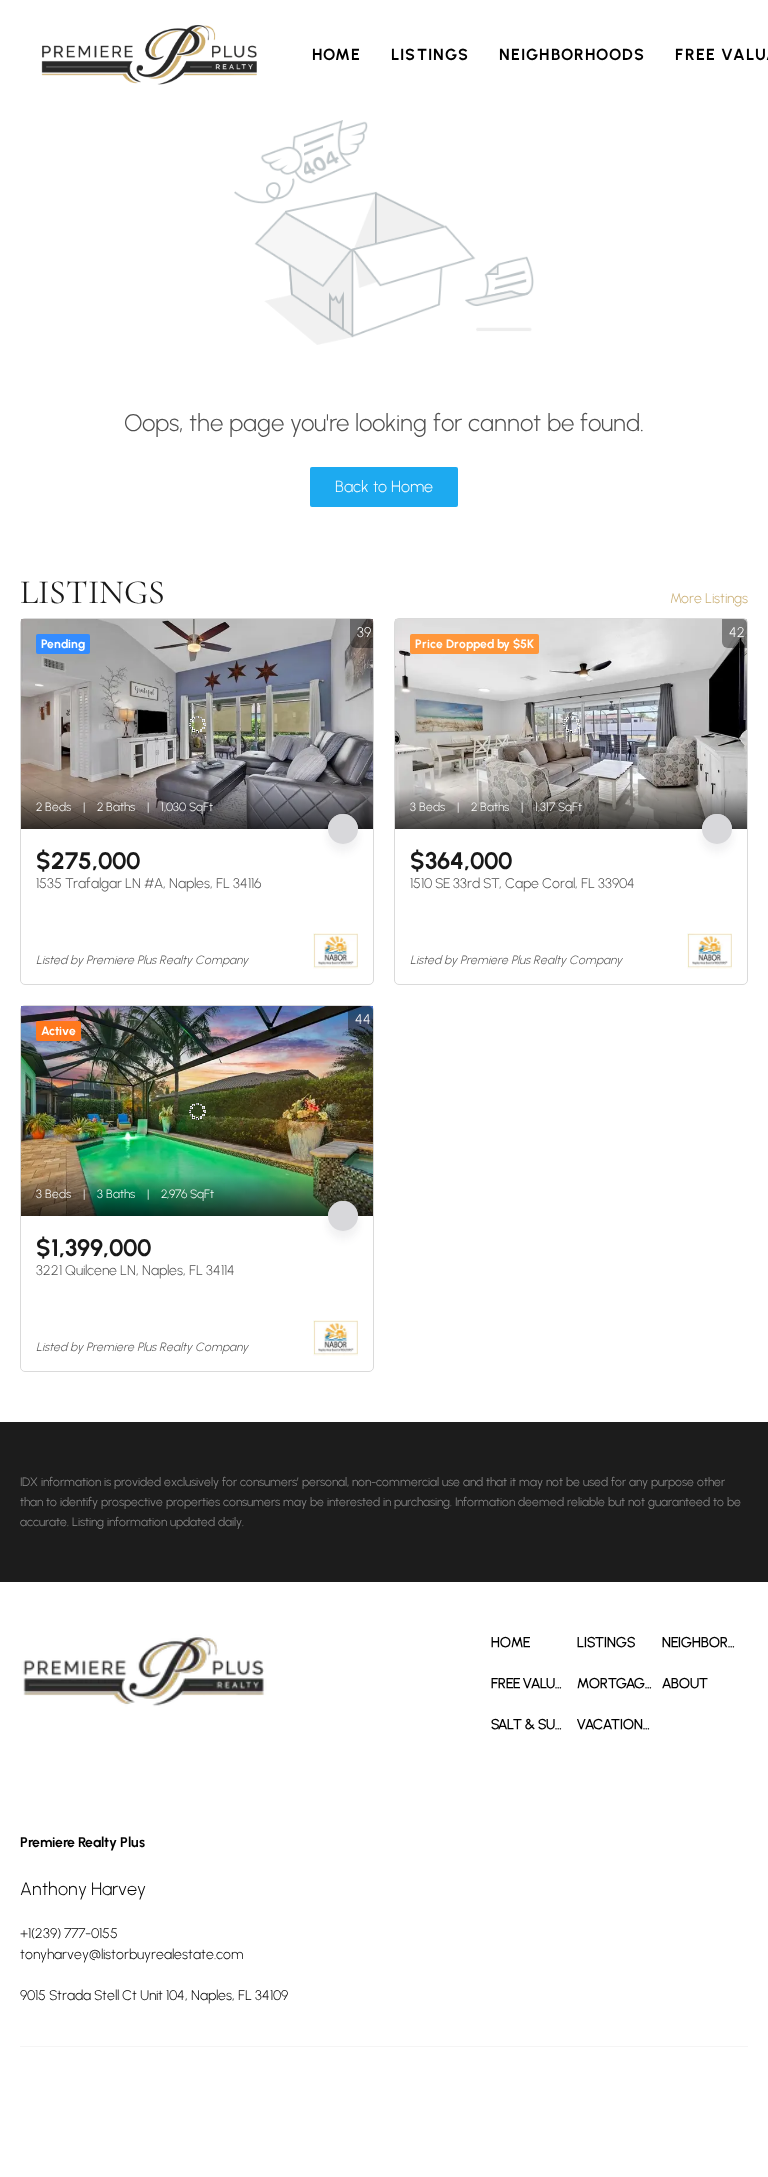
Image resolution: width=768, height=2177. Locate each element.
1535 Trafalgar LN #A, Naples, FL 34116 (148, 883)
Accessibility (352, 2117)
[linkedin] (95, 1759)
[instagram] (150, 1759)
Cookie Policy (485, 2097)
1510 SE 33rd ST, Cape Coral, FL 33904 (522, 883)
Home (336, 54)
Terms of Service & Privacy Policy (355, 2097)
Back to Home (384, 486)
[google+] (205, 1759)
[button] (149, 55)
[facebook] (40, 1759)
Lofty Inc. (109, 2097)
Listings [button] (430, 54)
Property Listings (682, 2097)
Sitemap (291, 2117)
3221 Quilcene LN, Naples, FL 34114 (135, 1270)
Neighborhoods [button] (572, 54)
